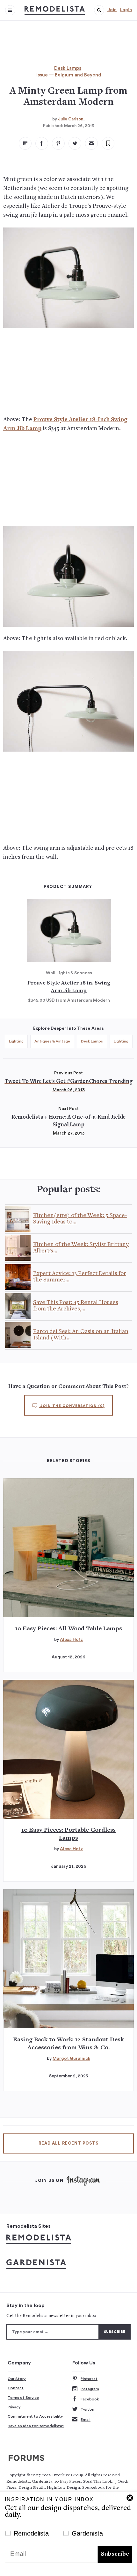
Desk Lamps (68, 68)
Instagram (90, 2389)
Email (86, 2420)
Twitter (88, 2409)
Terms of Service (23, 2398)
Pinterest (89, 2379)
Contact (16, 2388)
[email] (91, 143)
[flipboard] (25, 143)
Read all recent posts (68, 2143)
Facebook (90, 2399)
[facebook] (42, 143)
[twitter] (75, 143)
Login (126, 10)
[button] (99, 10)
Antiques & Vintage (52, 1041)
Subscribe (115, 2554)
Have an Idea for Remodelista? (36, 2426)
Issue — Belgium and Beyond (69, 75)
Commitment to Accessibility (35, 2416)
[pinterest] (58, 143)
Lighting (16, 1041)
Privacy (14, 2407)
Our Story (17, 2379)
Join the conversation (72, 1406)
